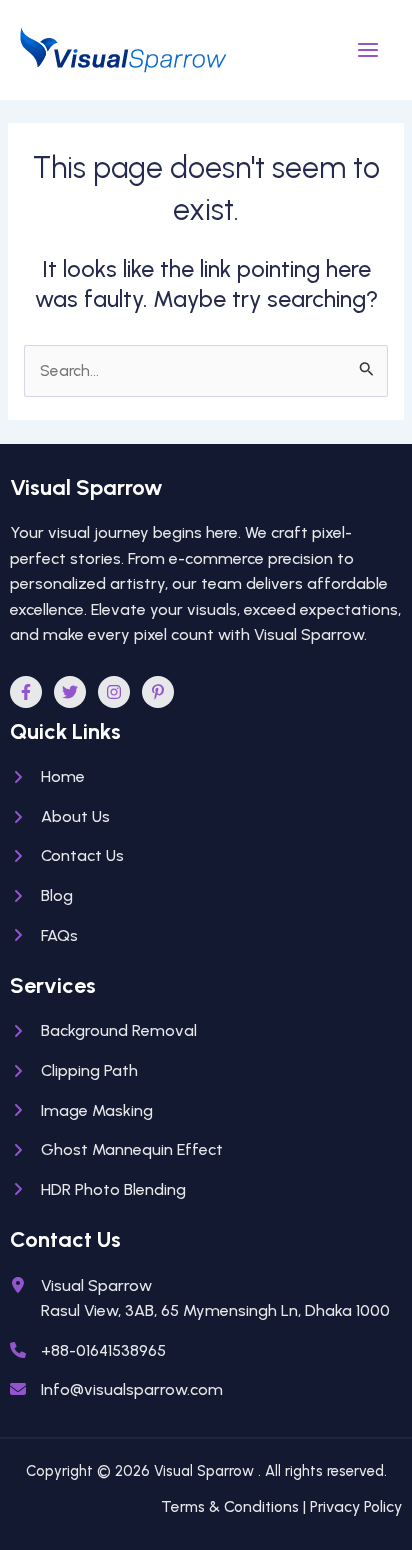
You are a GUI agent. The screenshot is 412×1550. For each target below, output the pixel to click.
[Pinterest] (158, 692)
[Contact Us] (67, 856)
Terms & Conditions (230, 1506)
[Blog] (41, 896)
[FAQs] (44, 936)
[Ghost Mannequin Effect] (116, 1150)
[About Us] (60, 817)
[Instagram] (114, 692)
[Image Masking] (81, 1111)
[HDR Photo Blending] (98, 1190)
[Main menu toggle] (368, 49)
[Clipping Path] (74, 1071)
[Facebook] (26, 692)
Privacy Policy (356, 1506)
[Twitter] (70, 692)
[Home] (47, 777)
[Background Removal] (103, 1031)
